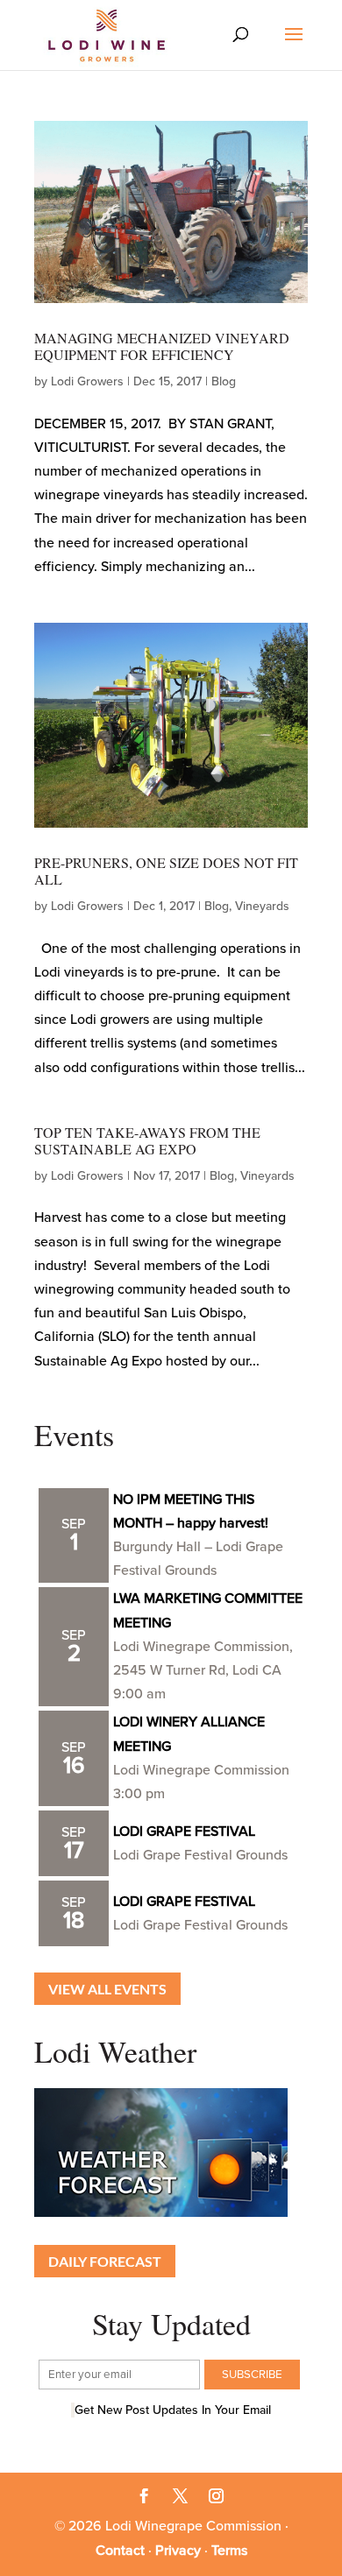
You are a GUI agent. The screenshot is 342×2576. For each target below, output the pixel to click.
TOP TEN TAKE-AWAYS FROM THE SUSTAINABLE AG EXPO (147, 1140)
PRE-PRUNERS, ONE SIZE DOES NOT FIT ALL (166, 871)
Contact (120, 2551)
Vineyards (262, 906)
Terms (229, 2551)
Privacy (178, 2551)
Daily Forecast (105, 2261)
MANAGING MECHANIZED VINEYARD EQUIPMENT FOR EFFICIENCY (162, 346)
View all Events (107, 1989)
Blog (224, 381)
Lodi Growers (87, 381)
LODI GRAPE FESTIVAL (184, 1831)
